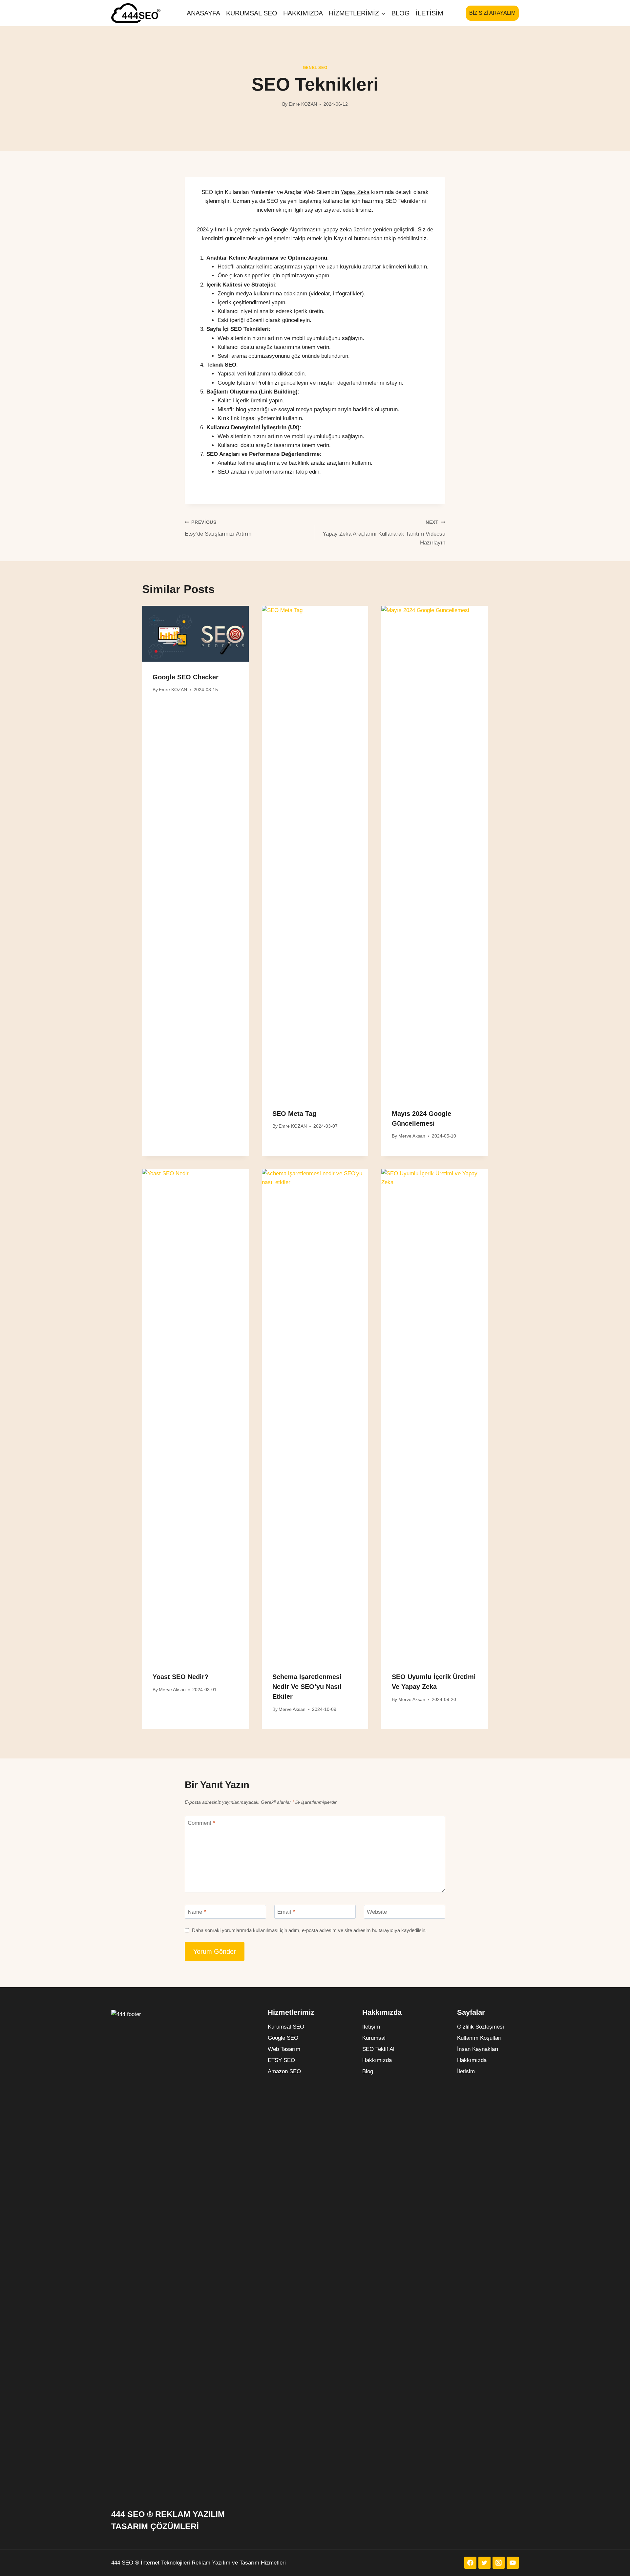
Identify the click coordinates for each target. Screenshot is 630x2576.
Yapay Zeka (355, 192)
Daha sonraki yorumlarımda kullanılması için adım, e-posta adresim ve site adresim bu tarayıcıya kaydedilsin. (309, 1930)
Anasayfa (203, 13)
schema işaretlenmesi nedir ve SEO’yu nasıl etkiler (307, 1687)
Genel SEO (315, 68)
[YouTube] (513, 2563)
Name (197, 1912)
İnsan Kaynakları (478, 2049)
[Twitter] (484, 2563)
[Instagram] (499, 2563)
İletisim (430, 13)
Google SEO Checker (186, 677)
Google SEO (283, 2038)
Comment (201, 1823)
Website (377, 1912)
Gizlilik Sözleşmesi (481, 2027)
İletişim (371, 2027)
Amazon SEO (284, 2071)
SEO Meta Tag (294, 1114)
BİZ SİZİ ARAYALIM (492, 13)
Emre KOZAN (303, 104)
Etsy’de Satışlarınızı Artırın (218, 528)
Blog (401, 13)
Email (286, 1912)
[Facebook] (470, 2563)
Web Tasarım (284, 2049)
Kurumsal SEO (252, 13)
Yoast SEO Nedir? (180, 1677)
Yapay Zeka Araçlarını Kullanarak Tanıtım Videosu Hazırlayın (384, 533)
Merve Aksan (412, 1136)
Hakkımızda (303, 13)
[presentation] (195, 634)
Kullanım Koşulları (479, 2038)
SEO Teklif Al (378, 2049)
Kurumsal (374, 2038)
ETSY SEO (281, 2060)
